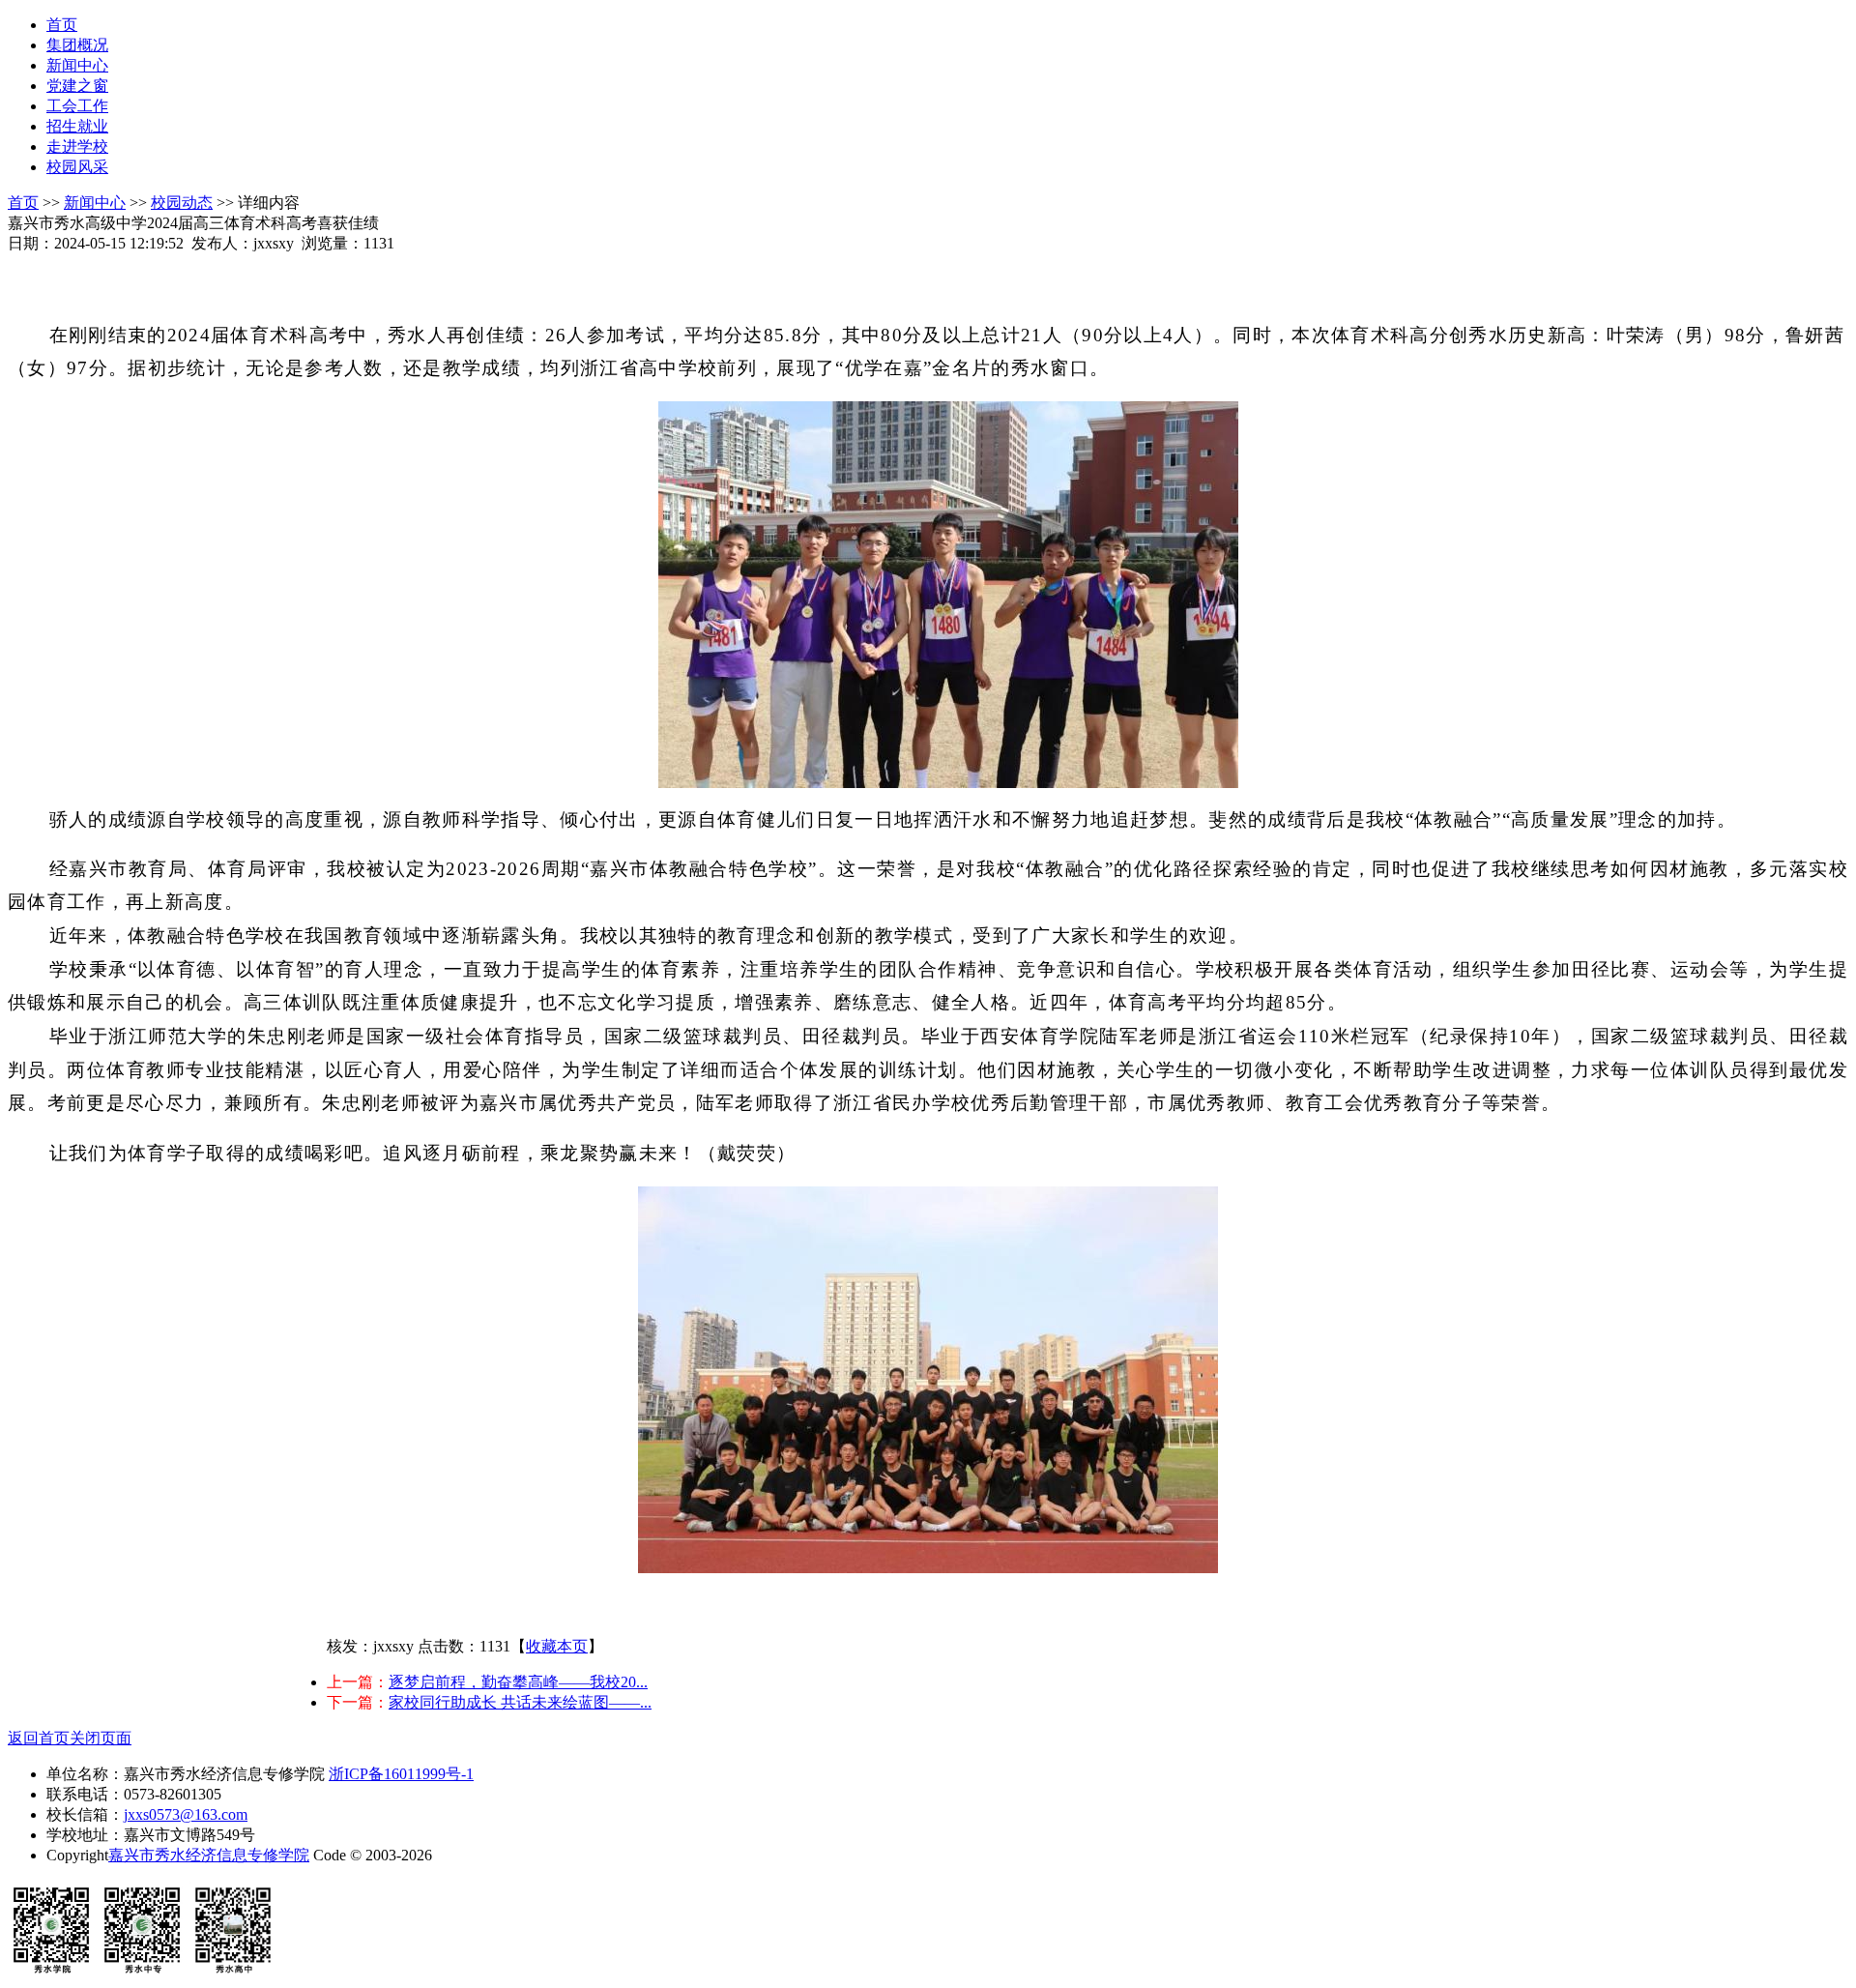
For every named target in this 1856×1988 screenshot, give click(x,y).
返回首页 (39, 1738)
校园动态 (182, 203)
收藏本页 (557, 1646)
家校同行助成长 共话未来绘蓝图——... (520, 1702)
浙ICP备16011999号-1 (401, 1774)
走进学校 (77, 146)
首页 (62, 25)
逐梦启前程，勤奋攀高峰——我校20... (518, 1682)
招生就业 (77, 126)
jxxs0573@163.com (186, 1814)
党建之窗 (77, 86)
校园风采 (77, 167)
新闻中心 (77, 65)
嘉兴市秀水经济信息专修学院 (209, 1855)
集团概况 (77, 45)
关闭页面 (101, 1738)
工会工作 (77, 106)
